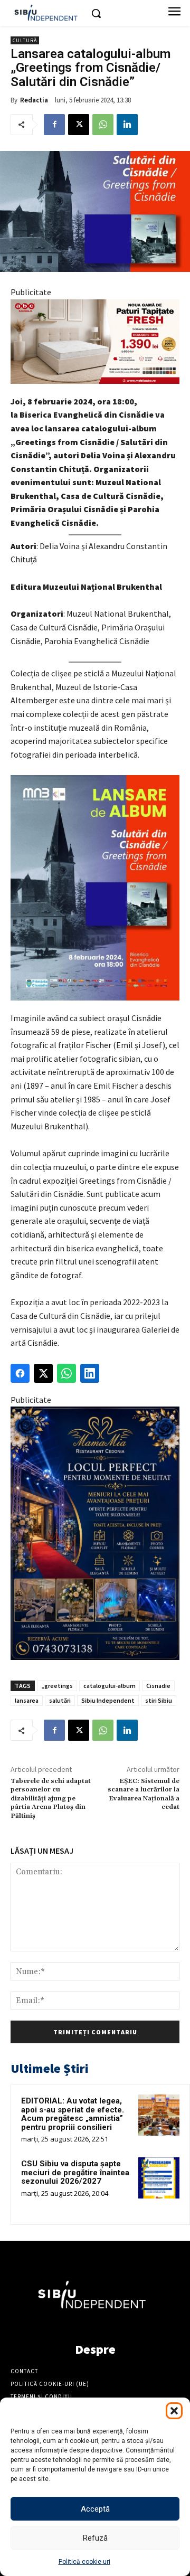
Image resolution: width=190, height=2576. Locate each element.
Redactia (34, 100)
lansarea (27, 1700)
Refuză (95, 2538)
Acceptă (95, 2509)
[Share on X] (43, 1373)
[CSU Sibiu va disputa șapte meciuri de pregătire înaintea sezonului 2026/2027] (159, 2178)
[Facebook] (54, 125)
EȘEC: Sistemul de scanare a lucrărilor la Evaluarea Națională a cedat (144, 1794)
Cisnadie (158, 1686)
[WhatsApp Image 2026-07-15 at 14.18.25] (95, 1533)
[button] (174, 2411)
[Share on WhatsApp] (66, 1373)
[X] (79, 125)
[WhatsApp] (103, 125)
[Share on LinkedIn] (90, 1373)
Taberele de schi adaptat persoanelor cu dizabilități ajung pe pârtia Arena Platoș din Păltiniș (51, 1799)
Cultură (25, 40)
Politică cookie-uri (84, 2562)
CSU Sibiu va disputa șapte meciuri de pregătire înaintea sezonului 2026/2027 (75, 2172)
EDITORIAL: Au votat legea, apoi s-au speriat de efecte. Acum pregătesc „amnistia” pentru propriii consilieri (73, 2114)
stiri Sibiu (159, 1700)
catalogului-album (110, 1686)
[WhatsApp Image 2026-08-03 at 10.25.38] (95, 342)
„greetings (57, 1686)
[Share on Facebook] (20, 1373)
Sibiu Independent (108, 1700)
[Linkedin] (127, 125)
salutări (60, 1700)
